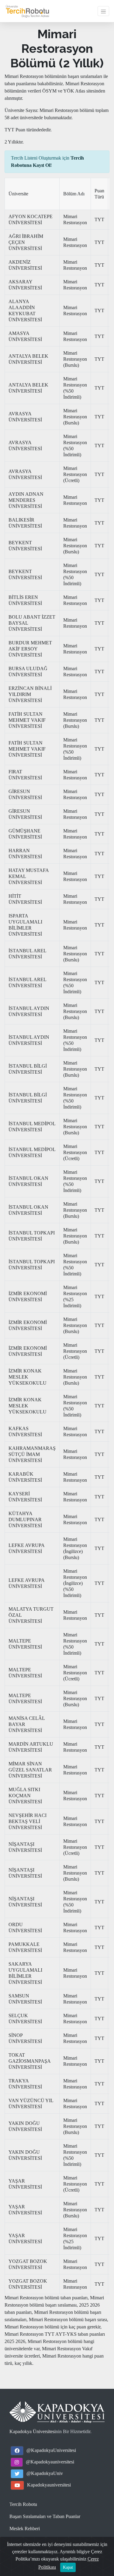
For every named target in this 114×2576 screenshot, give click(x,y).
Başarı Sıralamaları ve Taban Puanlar (45, 2516)
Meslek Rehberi (25, 2529)
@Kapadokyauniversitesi (50, 2462)
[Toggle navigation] (103, 11)
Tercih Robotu (23, 2504)
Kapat (68, 2567)
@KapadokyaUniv (45, 2473)
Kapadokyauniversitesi (49, 2485)
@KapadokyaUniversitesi (51, 2450)
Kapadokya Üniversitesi (33, 2431)
